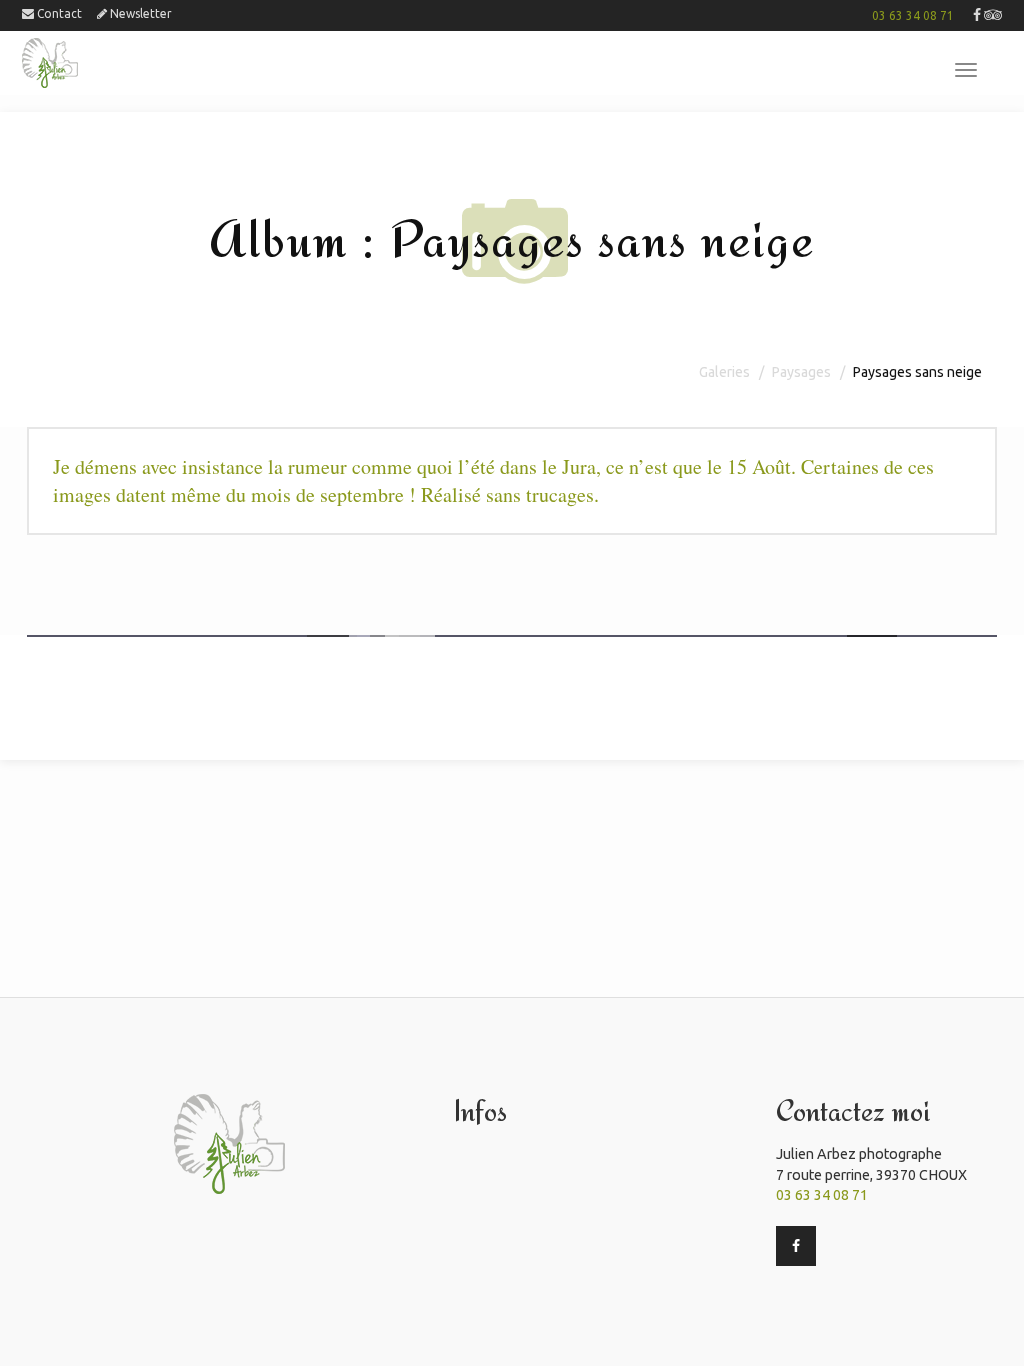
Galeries (724, 372)
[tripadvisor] (993, 15)
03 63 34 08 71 (913, 15)
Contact (58, 13)
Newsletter (139, 13)
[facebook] (977, 15)
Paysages (801, 372)
